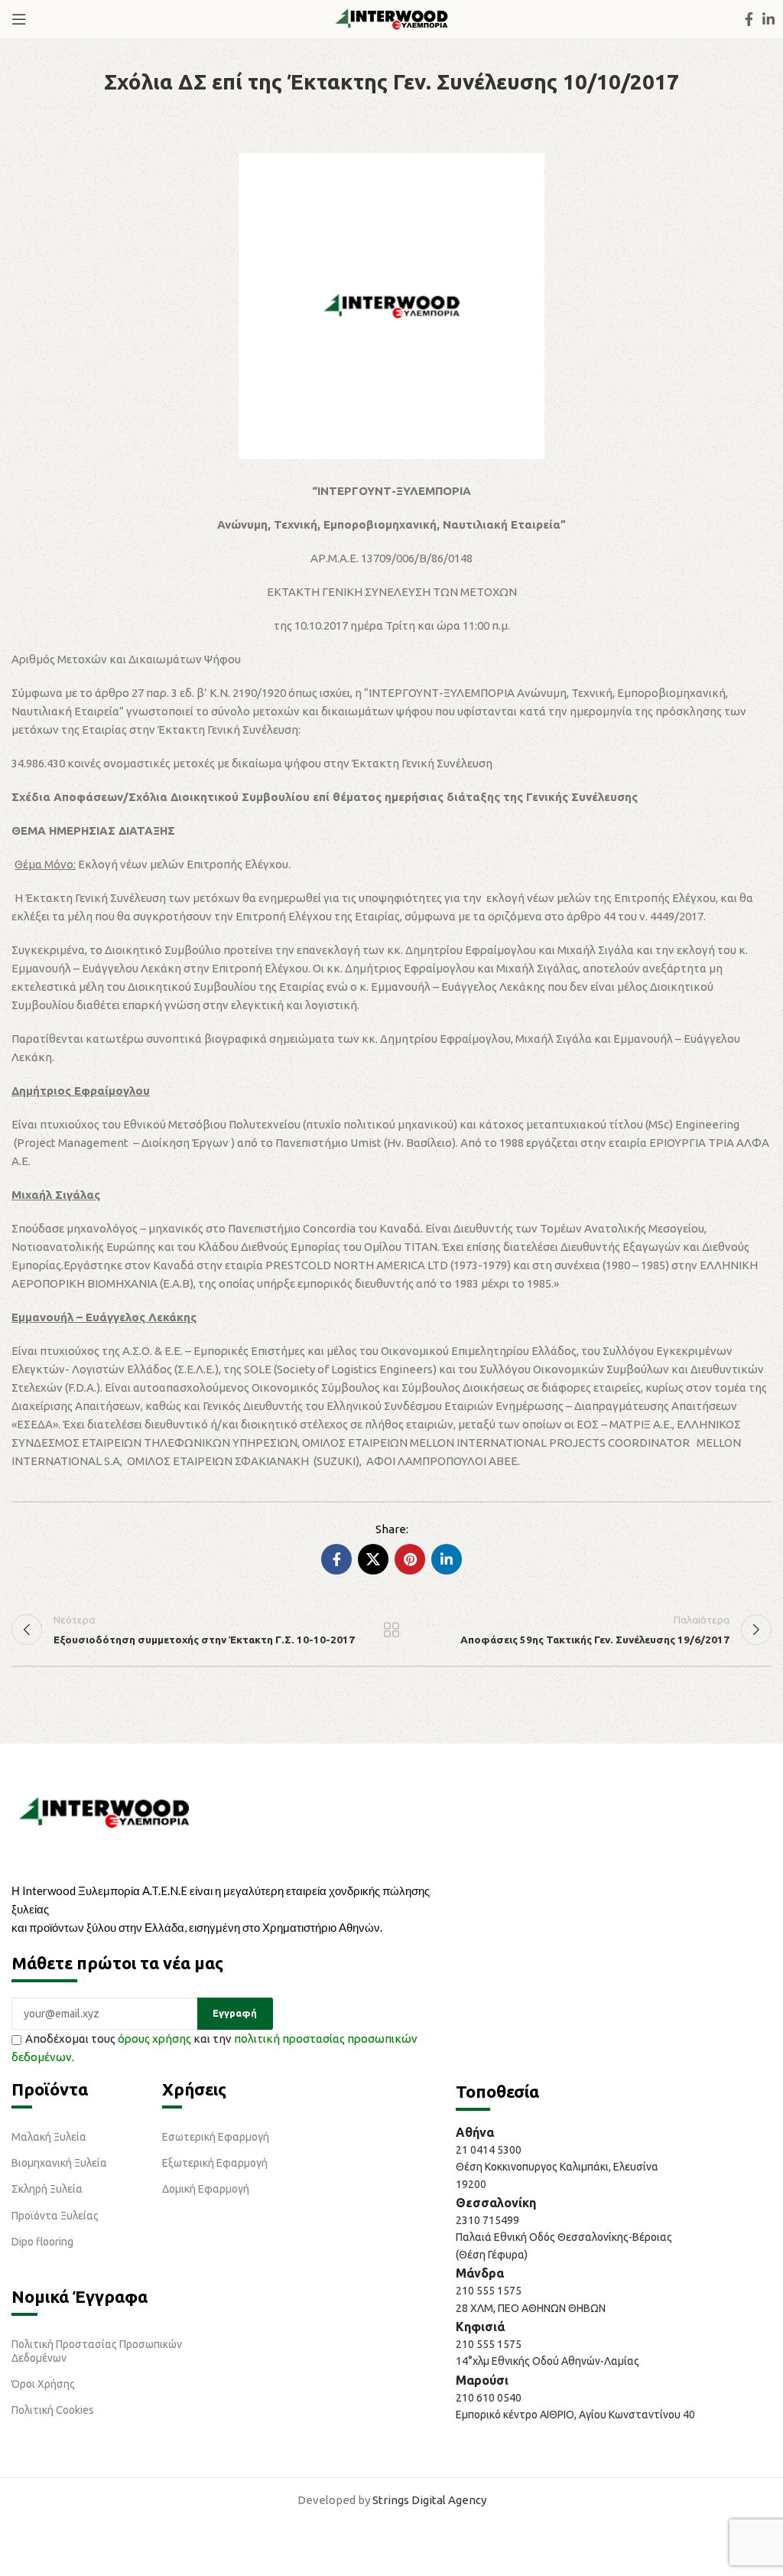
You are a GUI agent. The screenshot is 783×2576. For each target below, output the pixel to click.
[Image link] (104, 1811)
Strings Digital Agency (429, 2500)
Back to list (391, 1630)
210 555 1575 (489, 2291)
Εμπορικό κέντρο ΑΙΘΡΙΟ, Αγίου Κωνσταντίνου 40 (575, 2415)
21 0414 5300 (491, 2150)
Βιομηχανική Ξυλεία (59, 2163)
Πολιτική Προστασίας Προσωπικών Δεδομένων (97, 2351)
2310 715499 (487, 2220)
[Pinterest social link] (410, 1559)
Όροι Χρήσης (43, 2384)
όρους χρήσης (154, 2039)
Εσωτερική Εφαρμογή (216, 2137)
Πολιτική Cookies (53, 2410)
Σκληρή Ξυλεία (47, 2189)
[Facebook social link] (749, 19)
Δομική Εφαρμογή (206, 2189)
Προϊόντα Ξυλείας (55, 2216)
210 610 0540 (489, 2398)
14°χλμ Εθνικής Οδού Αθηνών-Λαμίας (547, 2361)
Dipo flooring (42, 2242)
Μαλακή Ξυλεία (49, 2137)
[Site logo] (391, 18)
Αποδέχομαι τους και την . (214, 2048)
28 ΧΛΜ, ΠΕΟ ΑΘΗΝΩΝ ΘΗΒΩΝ (531, 2308)
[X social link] (373, 1559)
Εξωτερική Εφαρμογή (215, 2163)
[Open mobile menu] (19, 19)
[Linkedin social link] (768, 19)
